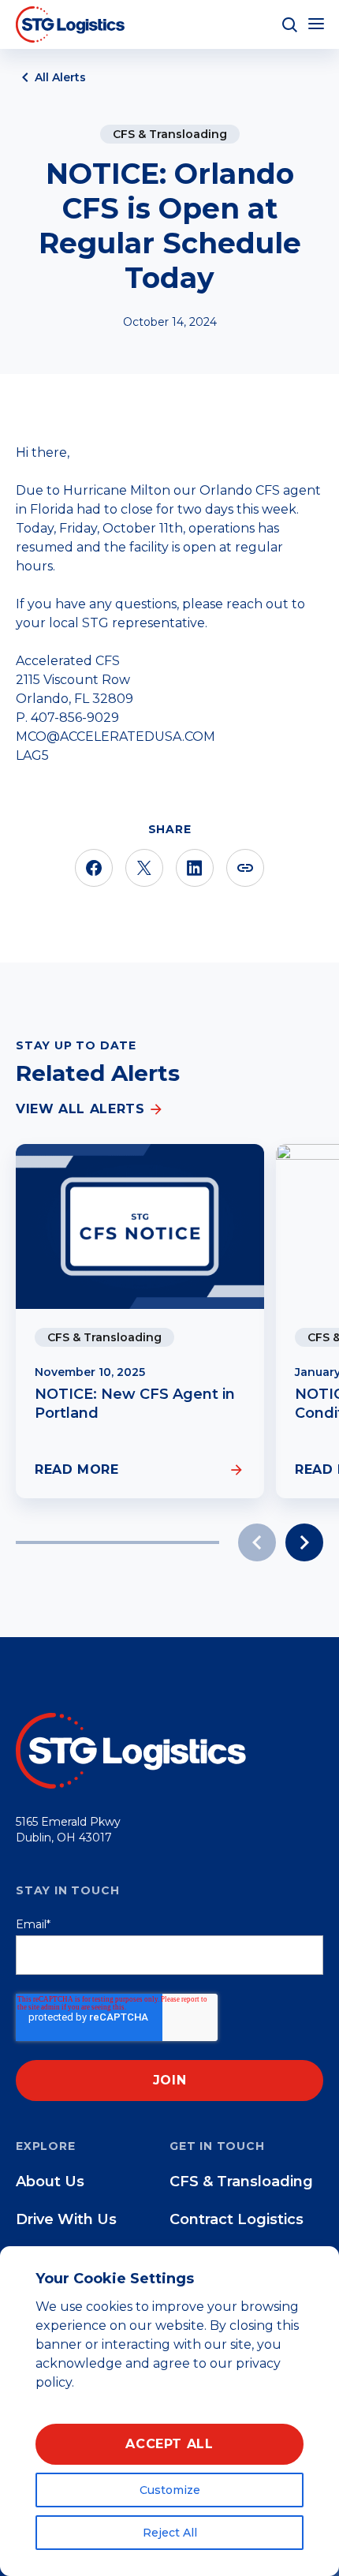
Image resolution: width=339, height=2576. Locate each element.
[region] (169, 2411)
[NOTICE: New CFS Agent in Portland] (140, 1226)
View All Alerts (80, 1109)
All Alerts (60, 77)
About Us (50, 2182)
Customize (170, 2490)
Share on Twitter (144, 868)
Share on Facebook (94, 868)
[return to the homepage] (134, 1750)
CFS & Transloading (170, 134)
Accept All (169, 2444)
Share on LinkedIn (195, 868)
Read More (77, 1469)
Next (304, 1542)
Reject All (170, 2533)
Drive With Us (66, 2219)
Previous (257, 1542)
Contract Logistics (237, 2219)
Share (245, 868)
